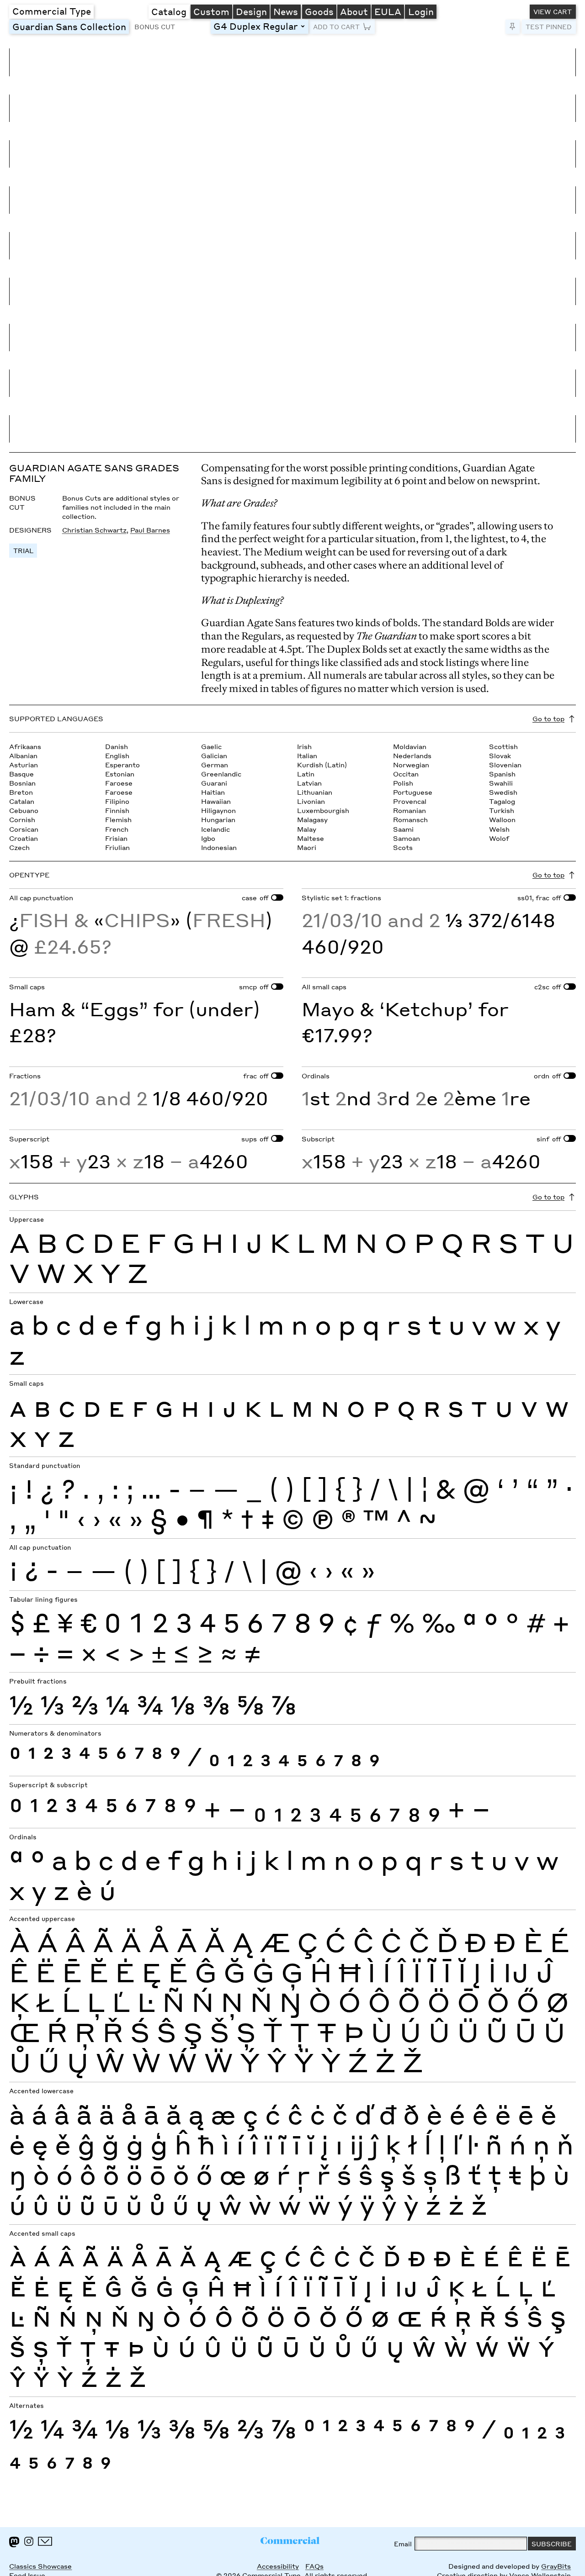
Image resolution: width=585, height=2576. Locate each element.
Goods (319, 11)
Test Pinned (549, 26)
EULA (388, 11)
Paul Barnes (150, 530)
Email (403, 2544)
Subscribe (552, 2544)
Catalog (169, 11)
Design (251, 11)
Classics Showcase (40, 2566)
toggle (304, 26)
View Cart (553, 11)
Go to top (548, 718)
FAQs (314, 2566)
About (354, 11)
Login (421, 11)
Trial (23, 550)
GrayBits (556, 2566)
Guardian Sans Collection (70, 26)
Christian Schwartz (94, 530)
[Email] (45, 2541)
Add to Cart (336, 26)
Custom (211, 11)
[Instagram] (29, 2541)
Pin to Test (513, 27)
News (286, 11)
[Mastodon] (14, 2542)
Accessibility (278, 2566)
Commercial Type (52, 11)
